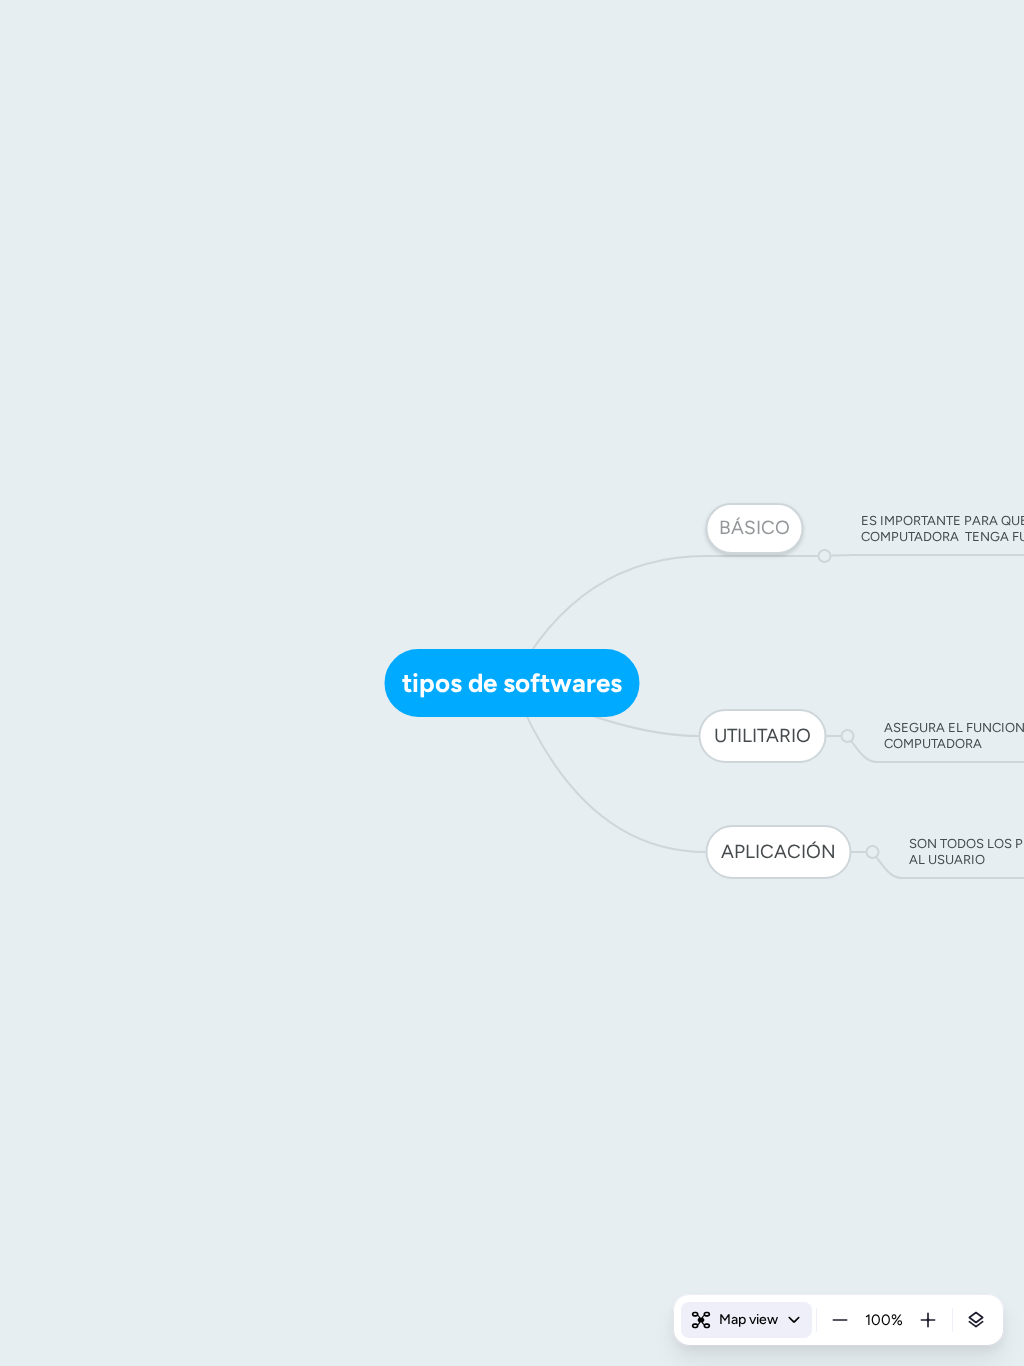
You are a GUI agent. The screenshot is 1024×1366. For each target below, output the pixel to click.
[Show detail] (976, 1320)
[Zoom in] (928, 1320)
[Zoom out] (840, 1320)
